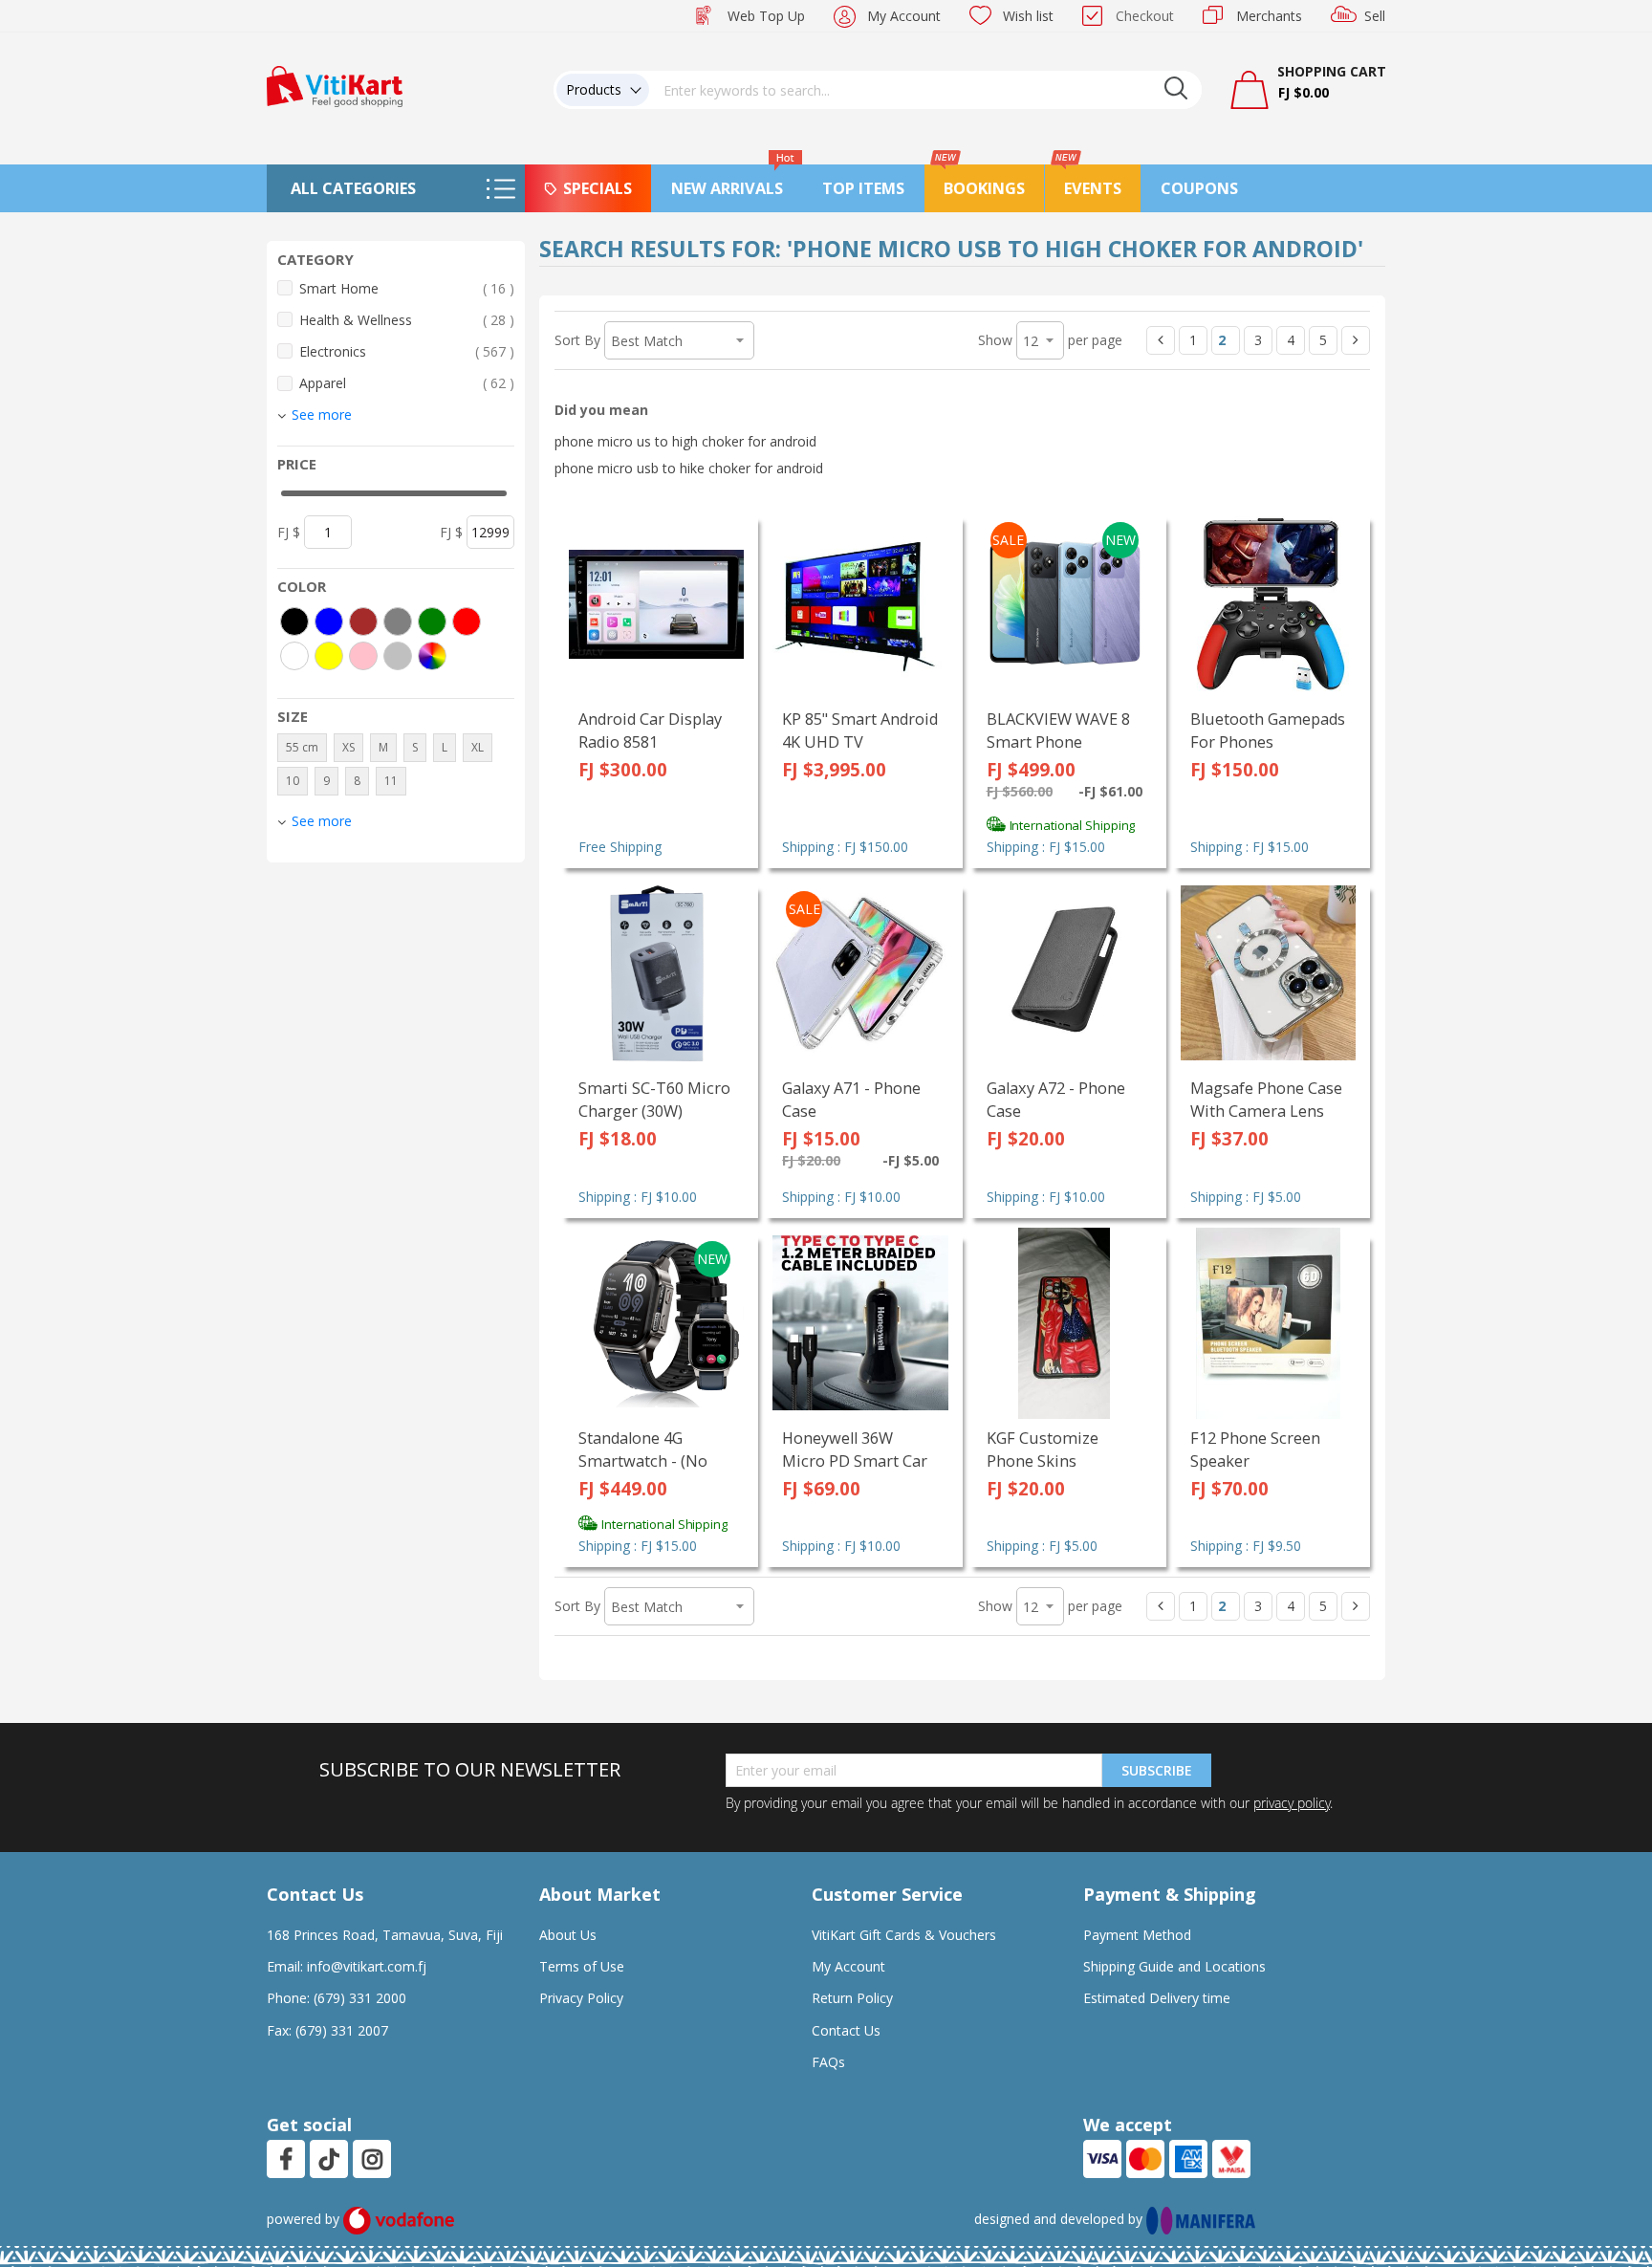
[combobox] (925, 90)
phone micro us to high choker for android (685, 441)
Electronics (407, 351)
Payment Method (1137, 1935)
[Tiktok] (329, 2159)
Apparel (407, 382)
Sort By (577, 340)
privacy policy (1292, 1803)
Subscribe (1157, 1770)
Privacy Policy (581, 1998)
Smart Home (407, 288)
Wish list (1028, 16)
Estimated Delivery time (1157, 1998)
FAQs (828, 2062)
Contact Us (846, 2030)
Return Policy (852, 1998)
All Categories (353, 188)
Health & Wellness (407, 319)
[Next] (1356, 340)
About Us (568, 1935)
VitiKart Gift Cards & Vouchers (904, 1935)
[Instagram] (372, 2159)
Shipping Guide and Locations (1174, 1966)
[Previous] (1161, 340)
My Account (904, 16)
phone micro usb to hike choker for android (689, 468)
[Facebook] (286, 2159)
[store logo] (335, 85)
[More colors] (432, 656)
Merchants (1269, 16)
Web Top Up (766, 16)
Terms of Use (582, 1966)
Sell (1375, 16)
